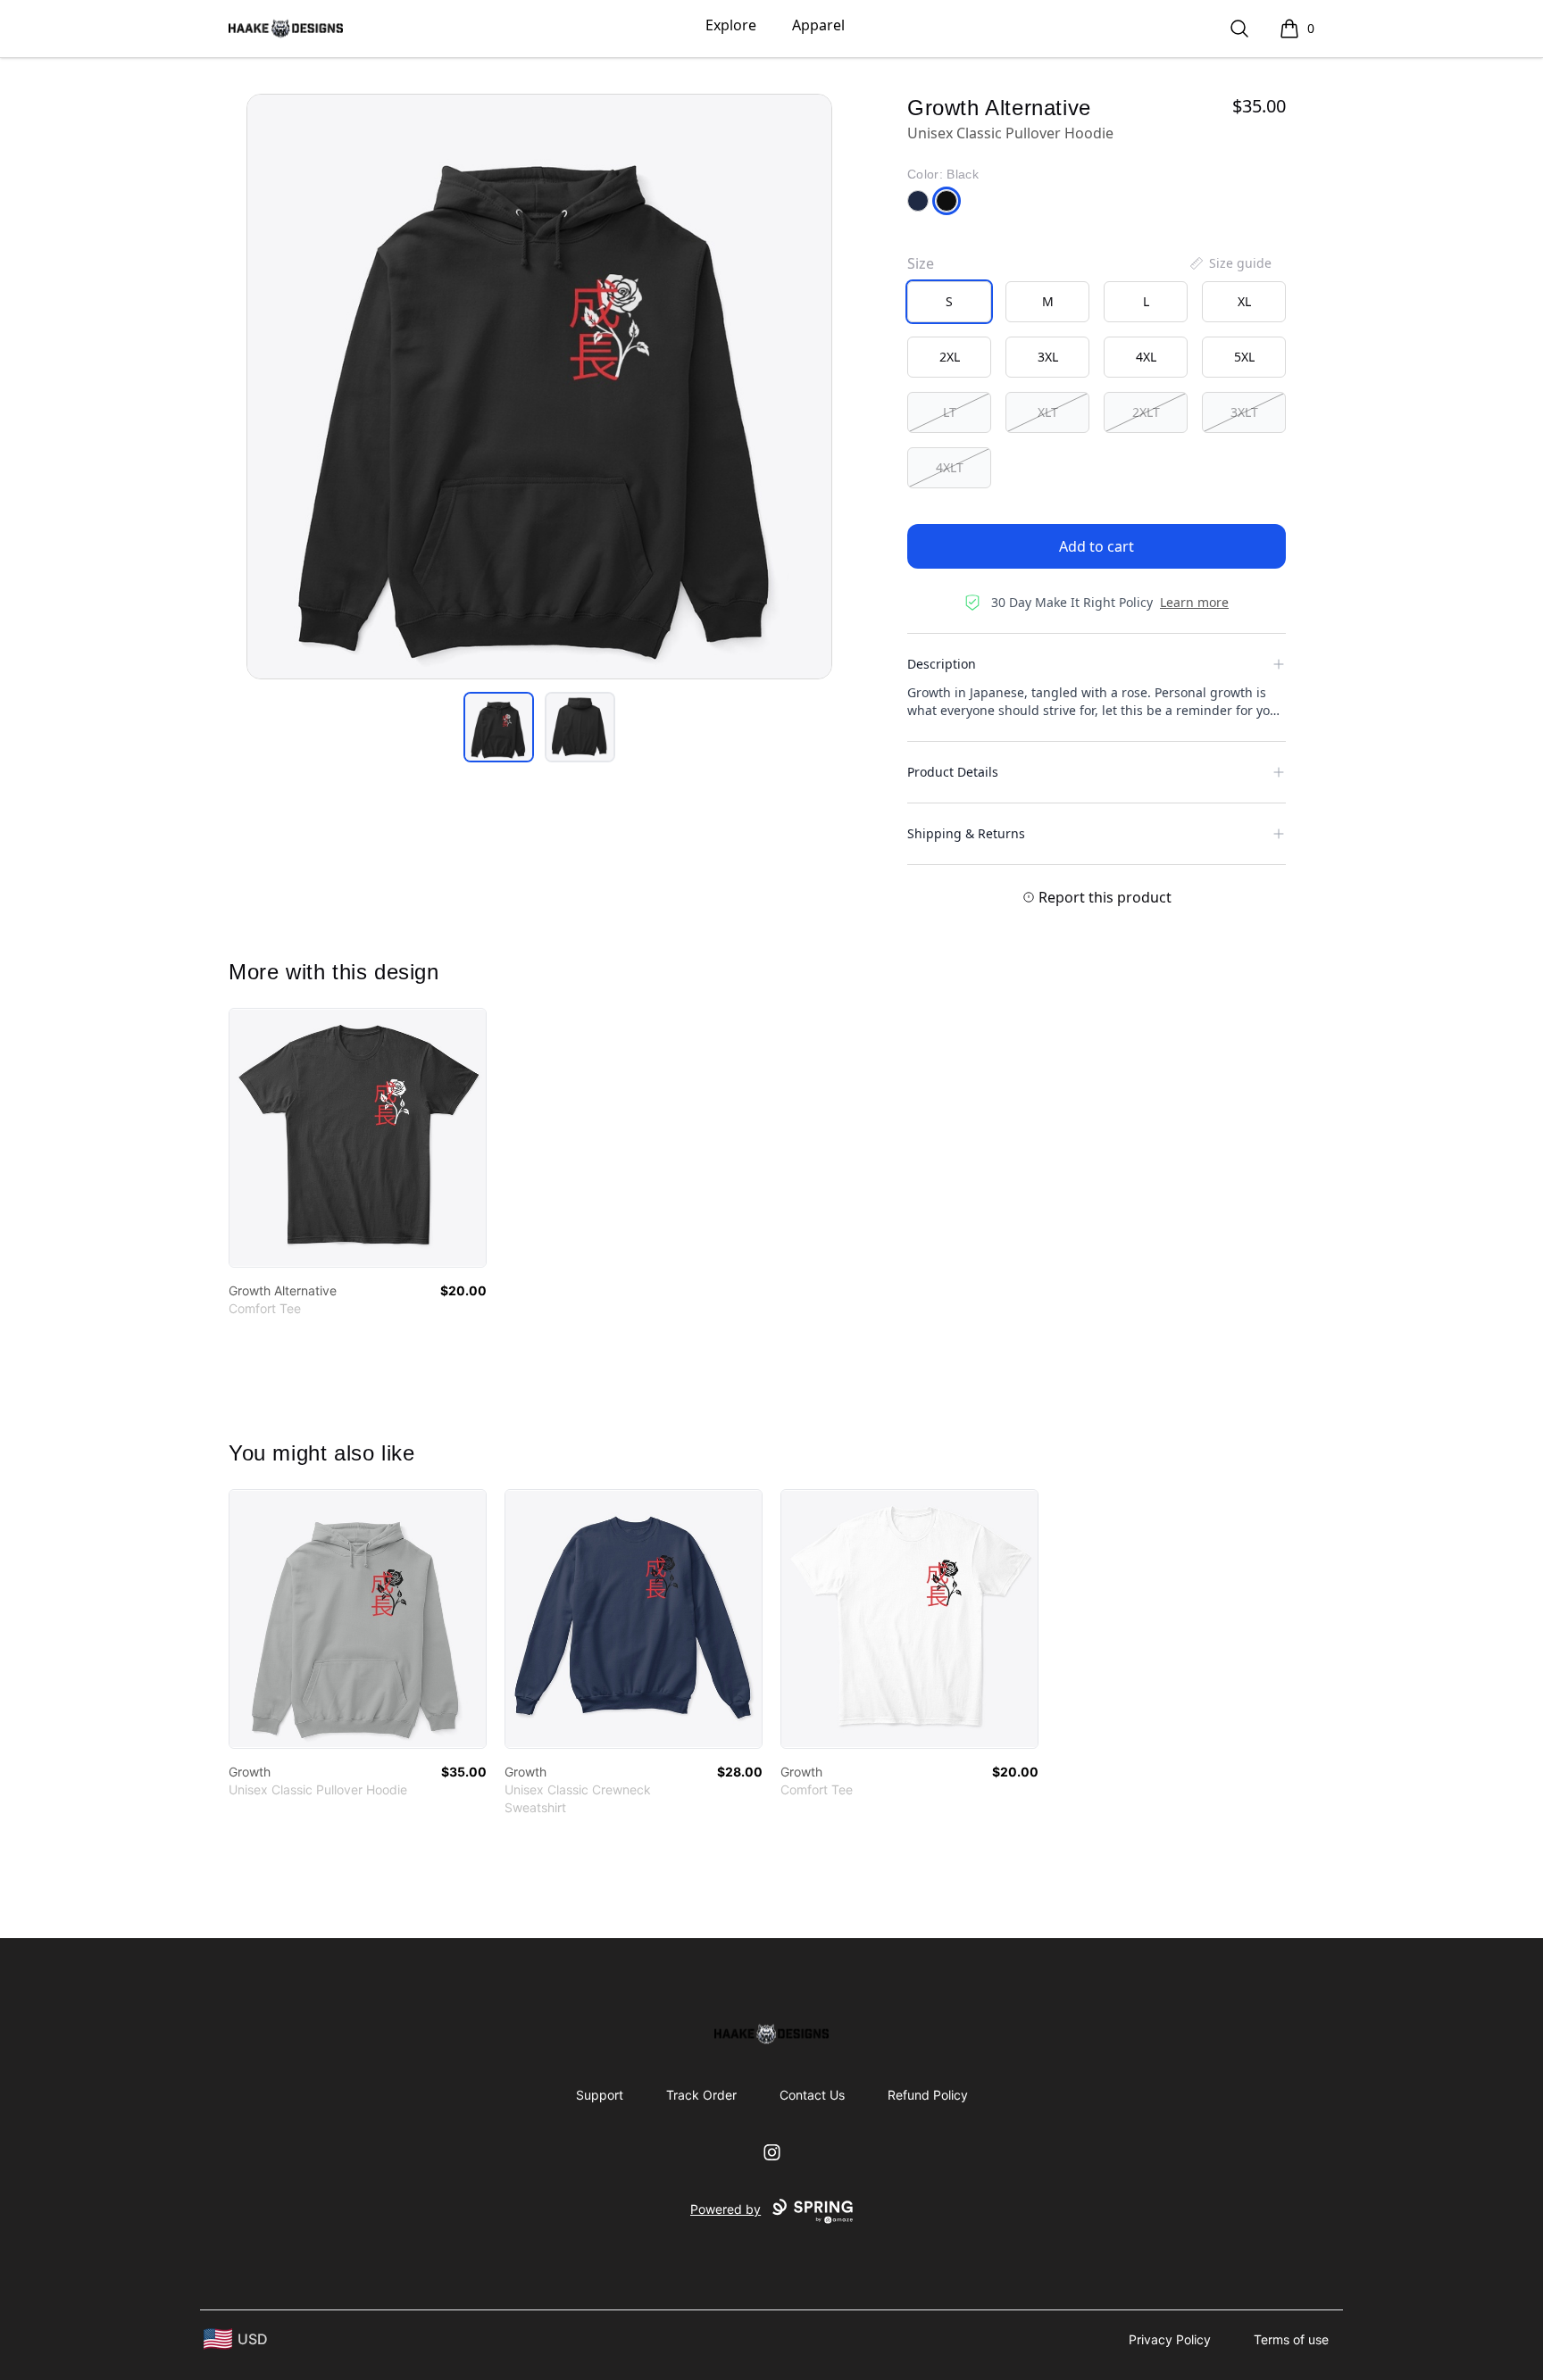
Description (942, 664)
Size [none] (921, 263)
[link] (358, 1138)
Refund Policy (928, 2095)
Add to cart (1097, 546)
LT (950, 412)
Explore (731, 25)
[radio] (949, 302)
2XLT (1146, 412)
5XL (1244, 357)
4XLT (950, 467)
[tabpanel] (539, 387)
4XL (1146, 357)
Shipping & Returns (966, 833)
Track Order (701, 2095)
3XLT (1244, 412)
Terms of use (1291, 2339)
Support (600, 2095)
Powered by (726, 2209)
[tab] (499, 727)
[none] (1230, 263)
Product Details (953, 772)
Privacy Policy (1170, 2339)
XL (1244, 301)
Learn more (1194, 602)
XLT (1048, 412)
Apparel (818, 25)
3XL (1048, 357)
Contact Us (812, 2095)
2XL (950, 357)
